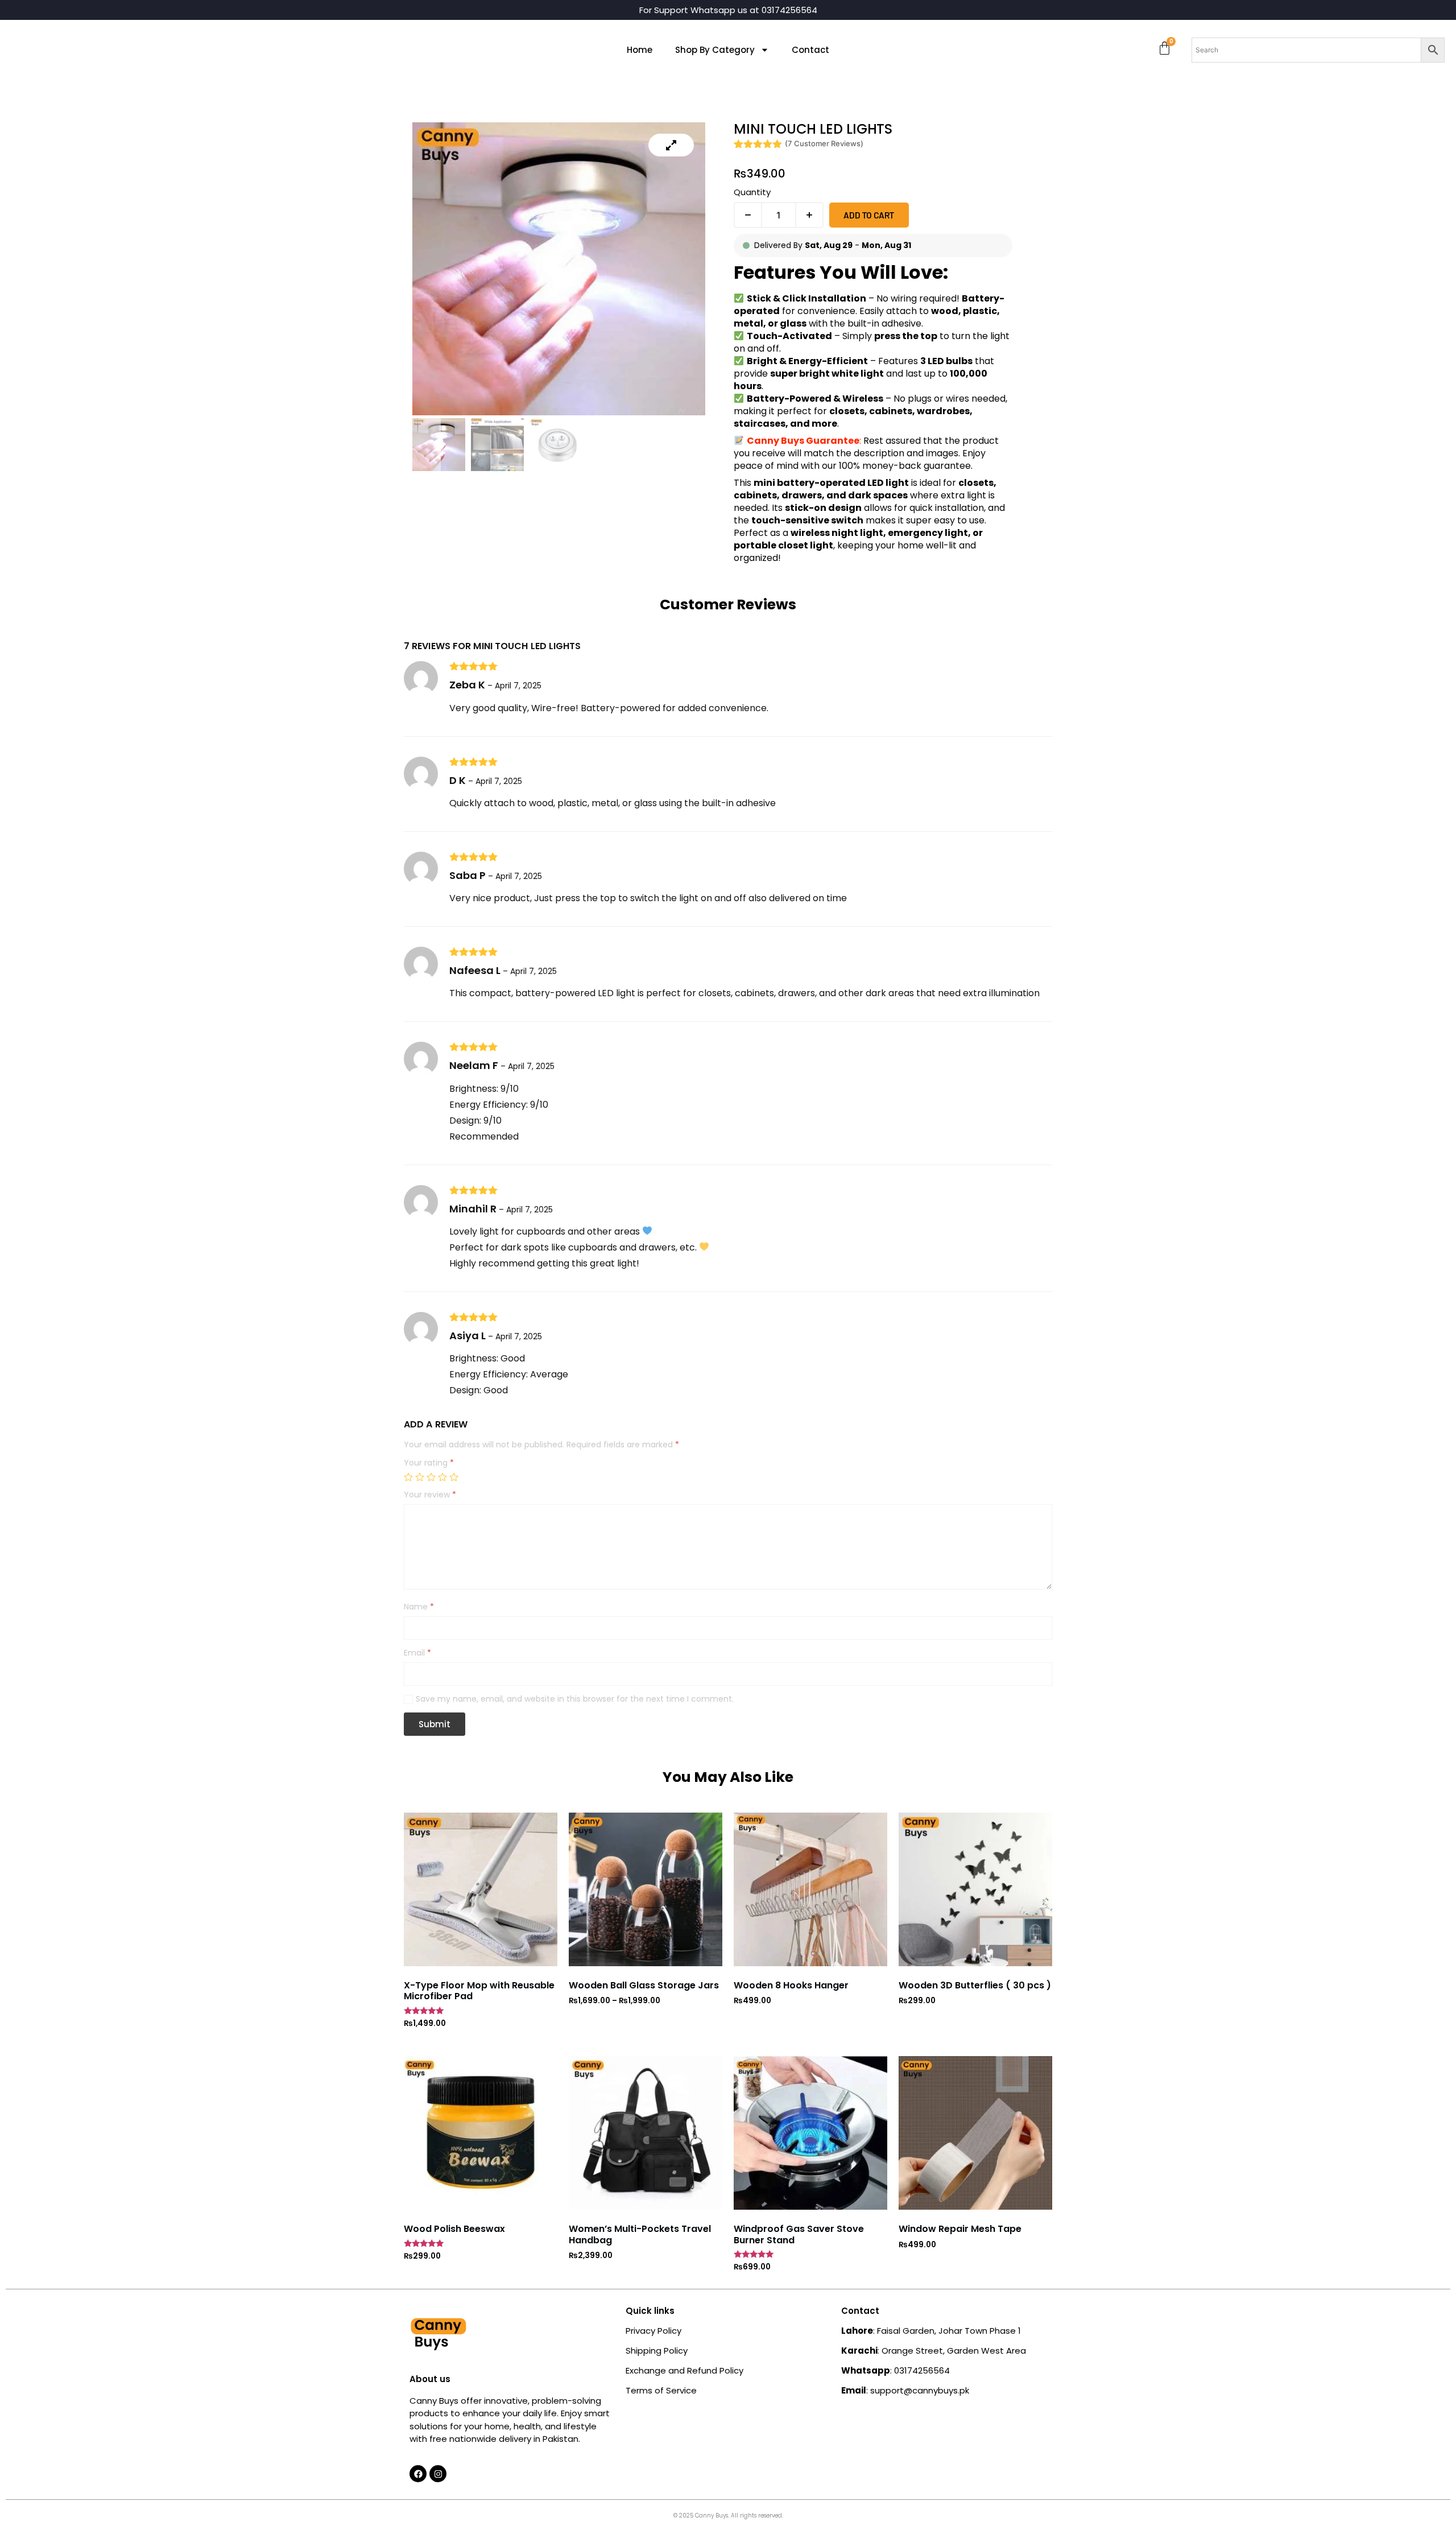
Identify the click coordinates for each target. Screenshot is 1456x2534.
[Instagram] (438, 2474)
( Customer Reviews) (824, 143)
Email (417, 1653)
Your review (430, 1495)
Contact (810, 50)
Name (419, 1607)
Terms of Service (661, 2390)
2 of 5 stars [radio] (420, 1477)
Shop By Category (715, 50)
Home (640, 50)
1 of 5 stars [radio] (408, 1477)
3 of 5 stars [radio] (431, 1477)
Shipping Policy (657, 2351)
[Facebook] (418, 2474)
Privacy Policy (653, 2331)
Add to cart (869, 215)
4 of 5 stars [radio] (442, 1477)
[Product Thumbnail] (671, 145)
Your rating (429, 1463)
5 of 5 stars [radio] (454, 1477)
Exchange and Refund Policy (684, 2370)
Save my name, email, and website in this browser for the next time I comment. (575, 1699)
